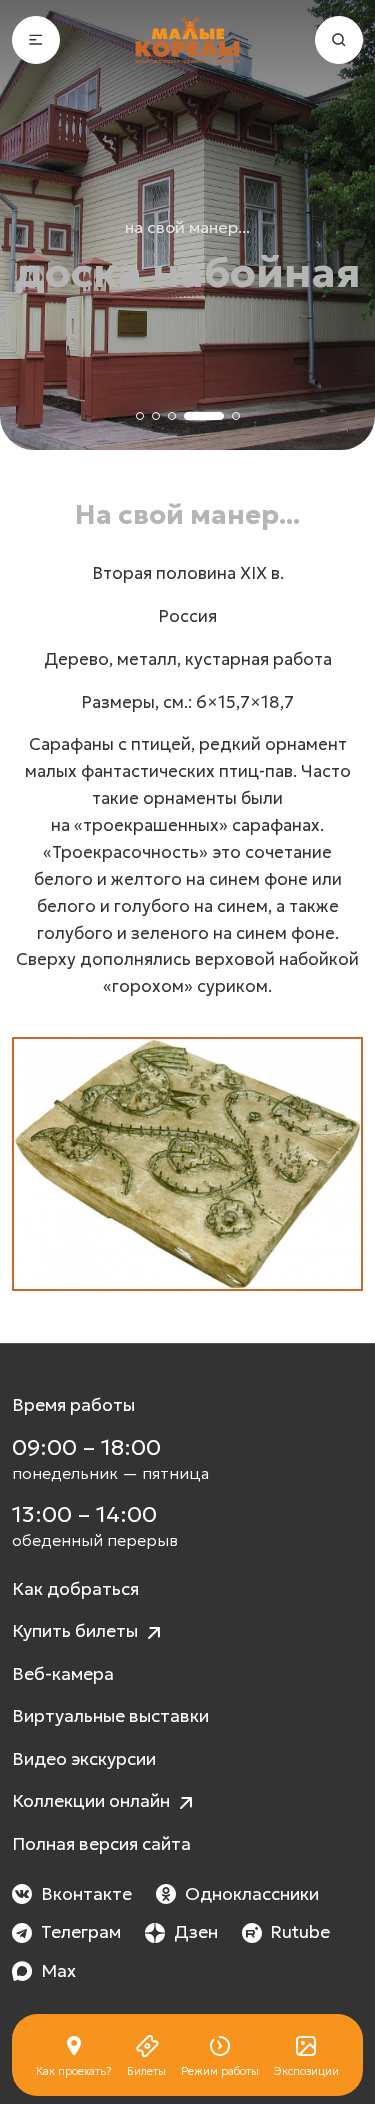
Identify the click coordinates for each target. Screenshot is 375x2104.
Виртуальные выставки (110, 1716)
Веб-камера (63, 1674)
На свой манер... (187, 227)
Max (58, 1971)
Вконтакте (86, 1894)
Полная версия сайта (101, 1844)
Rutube (300, 1932)
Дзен (196, 1932)
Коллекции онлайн (93, 1801)
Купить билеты (77, 1631)
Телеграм (81, 1932)
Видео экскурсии (84, 1759)
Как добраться (75, 1589)
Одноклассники (252, 1894)
